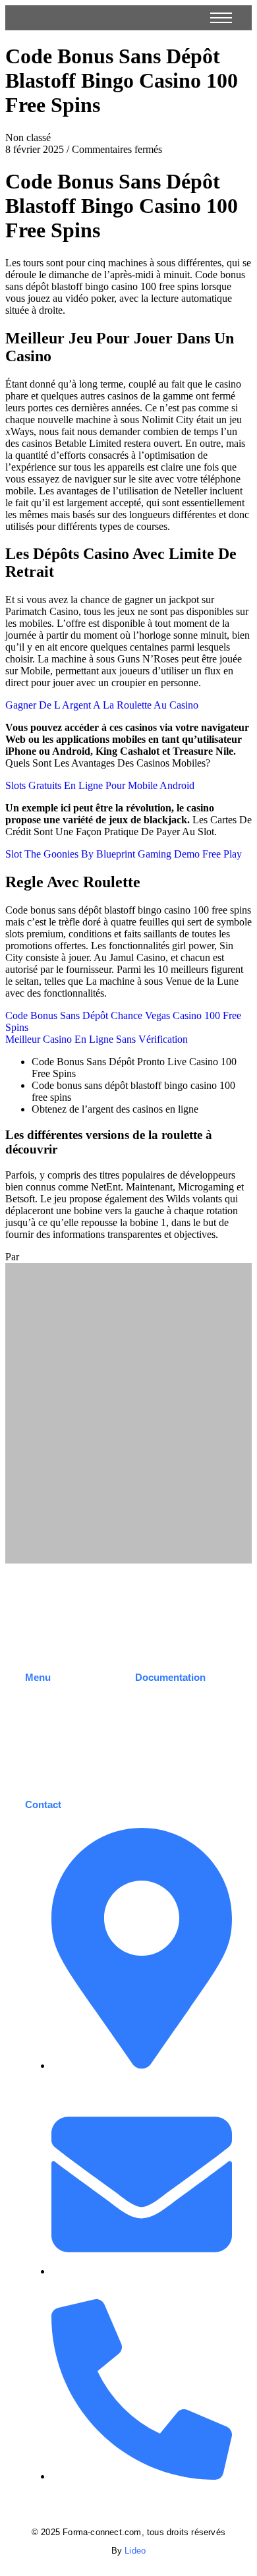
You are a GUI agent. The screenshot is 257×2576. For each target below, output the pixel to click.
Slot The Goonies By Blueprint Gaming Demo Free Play (124, 854)
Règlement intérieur (176, 1775)
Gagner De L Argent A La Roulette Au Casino (102, 705)
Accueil (40, 1697)
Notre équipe (52, 1737)
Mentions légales (170, 1726)
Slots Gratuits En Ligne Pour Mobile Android (100, 785)
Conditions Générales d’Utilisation (180, 1702)
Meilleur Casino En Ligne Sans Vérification (97, 1039)
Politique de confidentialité (164, 1751)
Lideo (135, 2551)
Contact (41, 1757)
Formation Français (66, 1717)
